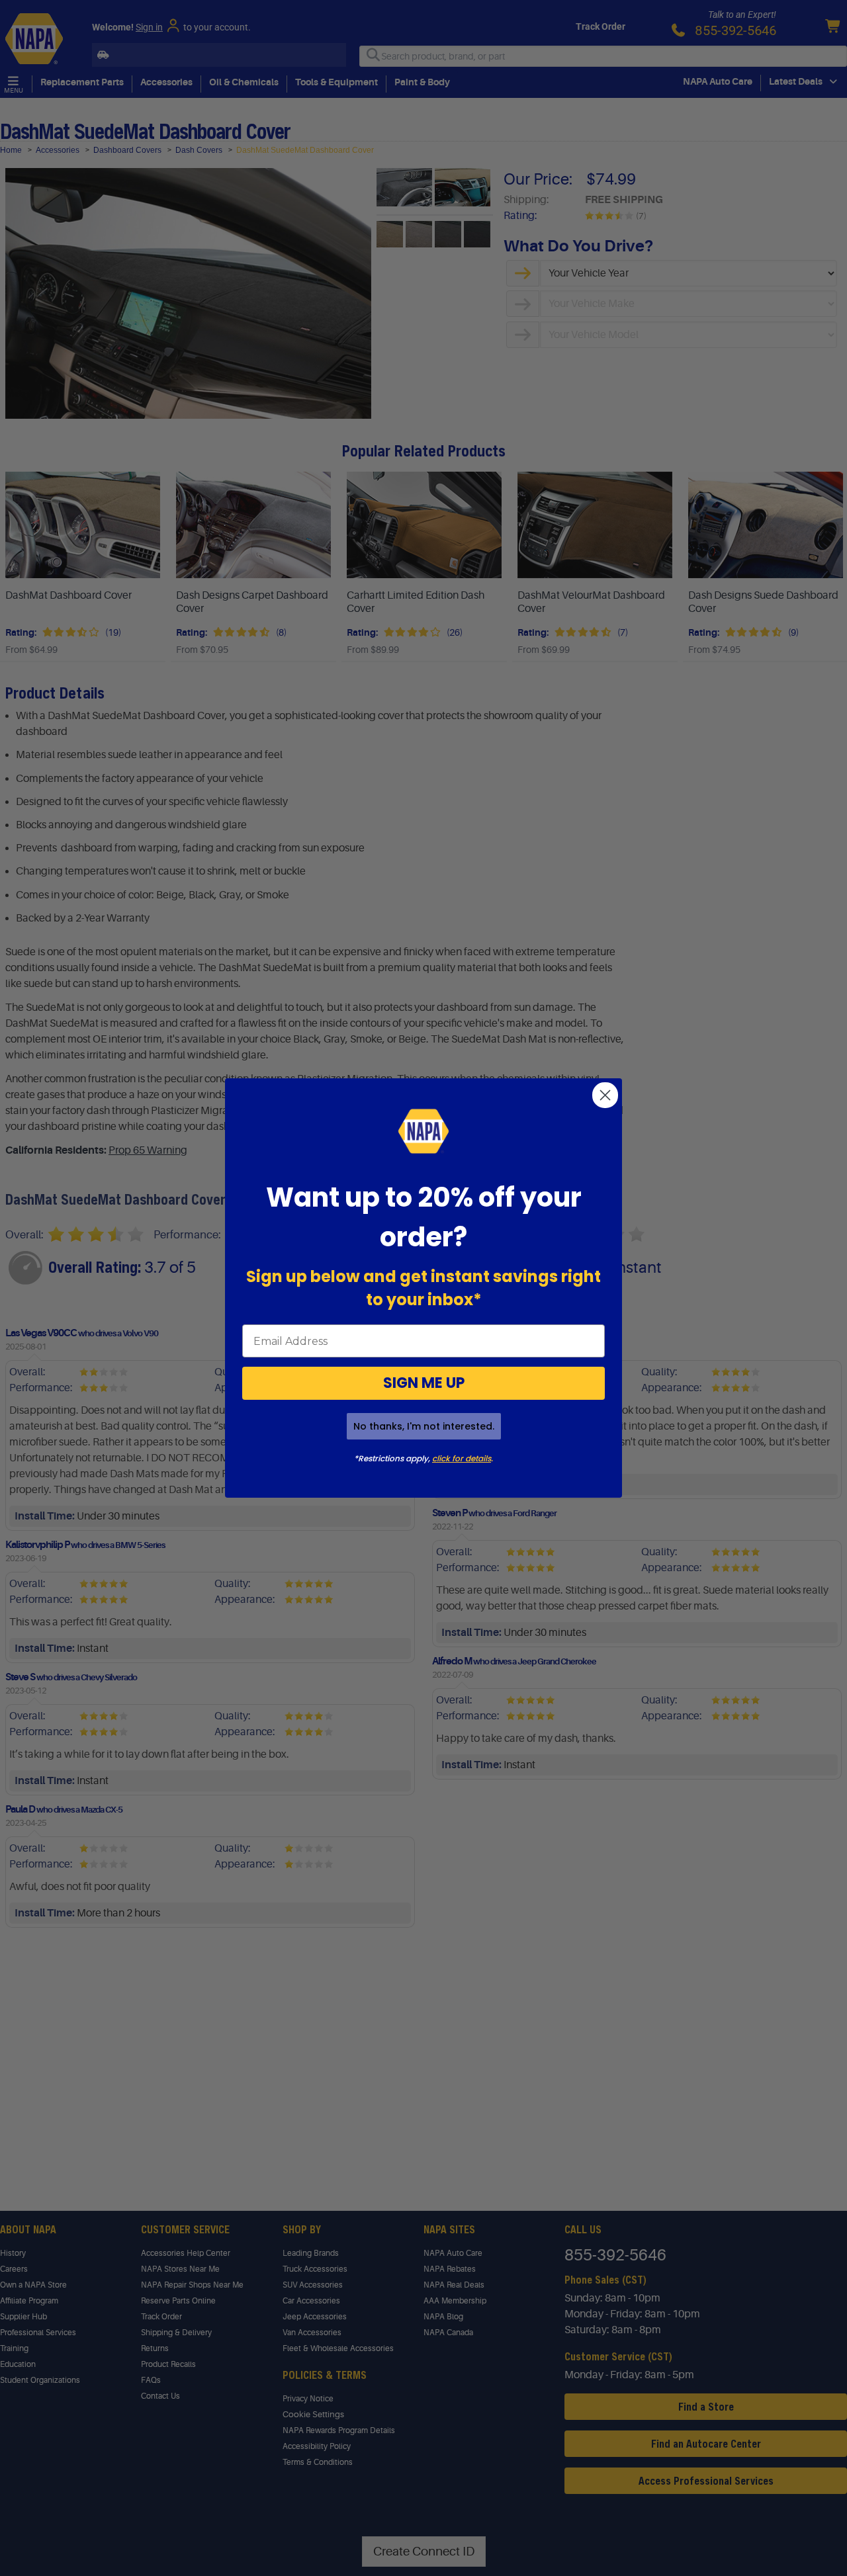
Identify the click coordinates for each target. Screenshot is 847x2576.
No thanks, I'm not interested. (424, 1426)
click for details (462, 1458)
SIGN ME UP (424, 1383)
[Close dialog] (605, 1095)
